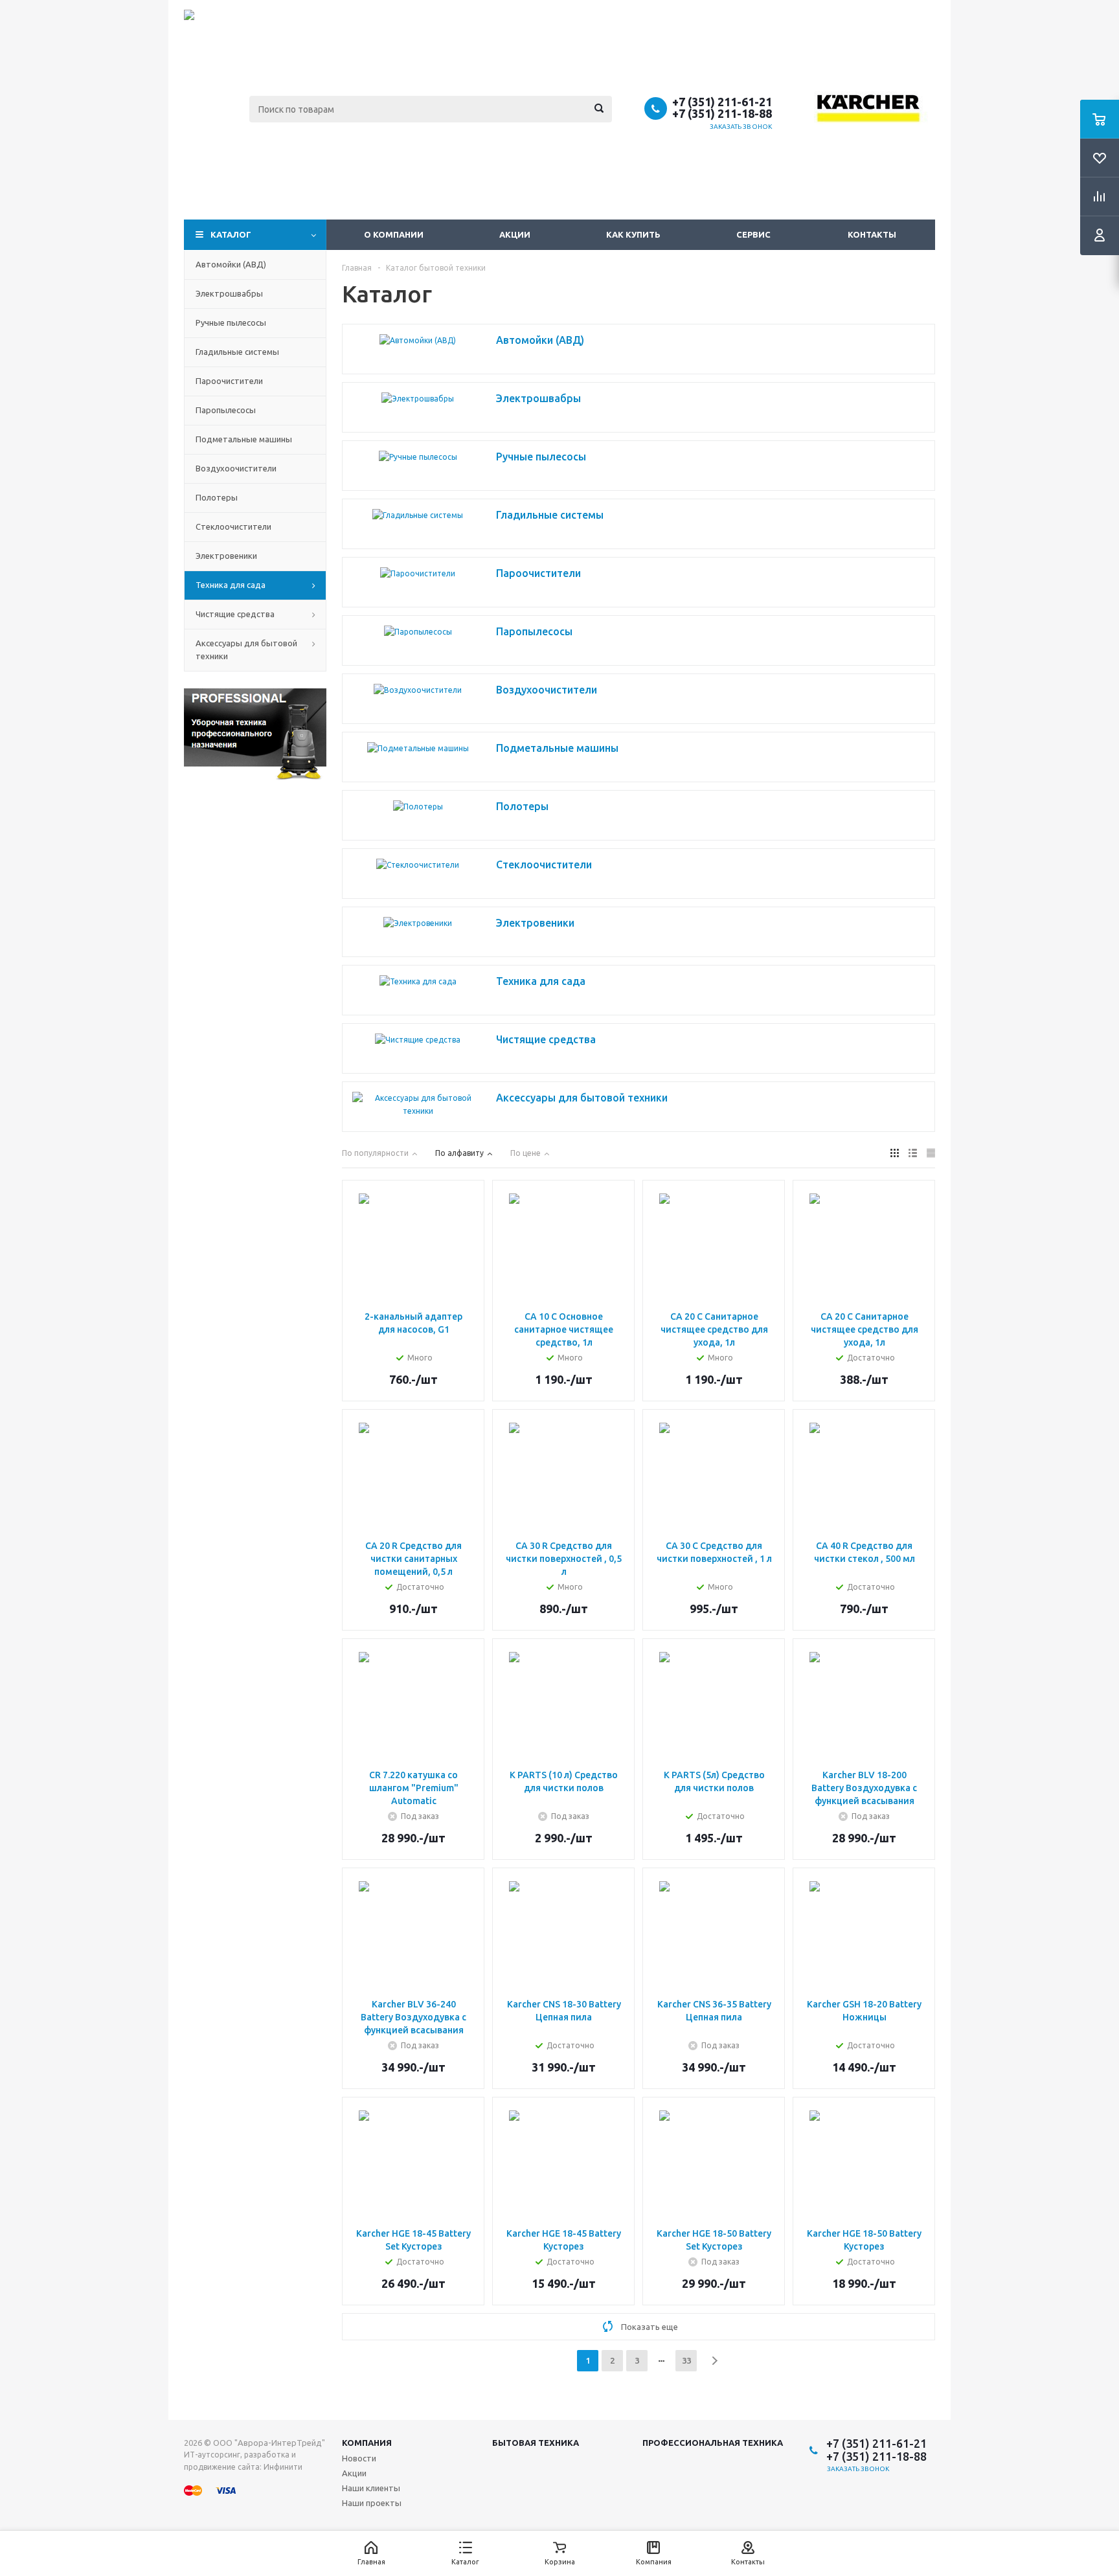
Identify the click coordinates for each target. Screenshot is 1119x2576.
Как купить (633, 234)
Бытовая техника (536, 2443)
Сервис (753, 234)
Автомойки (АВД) (231, 264)
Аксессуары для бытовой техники (246, 650)
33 (686, 2360)
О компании (394, 234)
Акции (515, 234)
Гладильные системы (237, 352)
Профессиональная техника (713, 2443)
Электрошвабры (229, 293)
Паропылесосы (226, 410)
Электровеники (226, 556)
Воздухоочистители (236, 468)
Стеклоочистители (233, 526)
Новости (359, 2458)
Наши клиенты (371, 2488)
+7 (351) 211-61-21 (722, 102)
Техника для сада (231, 585)
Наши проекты (372, 2503)
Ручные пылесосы (231, 322)
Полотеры (217, 497)
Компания (367, 2443)
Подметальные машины (244, 439)
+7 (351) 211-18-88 (722, 113)
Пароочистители (229, 381)
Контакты (872, 234)
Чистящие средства (235, 614)
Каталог (231, 234)
